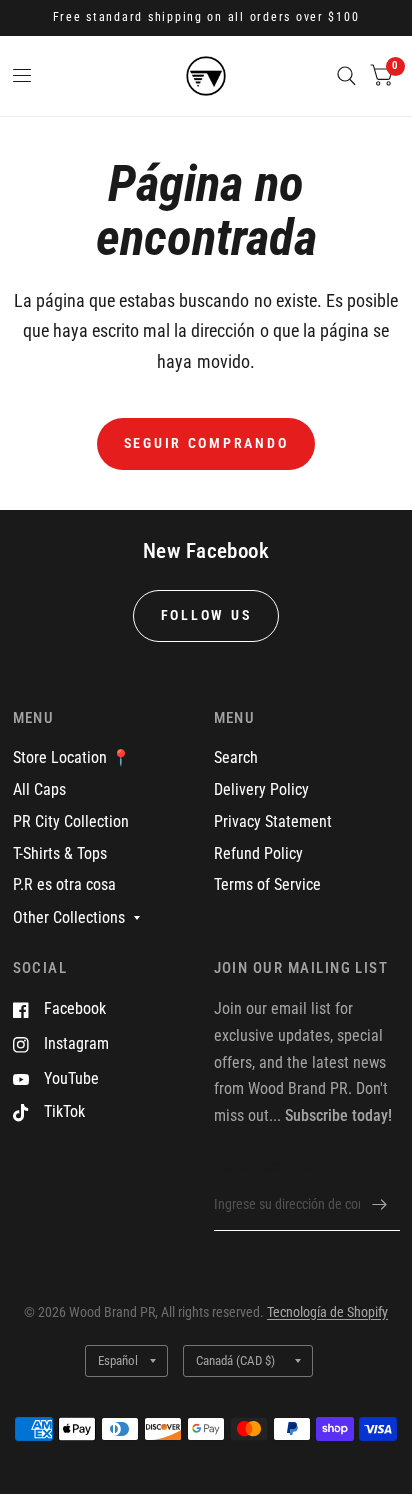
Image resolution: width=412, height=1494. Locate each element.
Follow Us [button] (206, 615)
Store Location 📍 (72, 757)
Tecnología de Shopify (327, 1312)
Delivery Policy (261, 789)
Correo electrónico (267, 1165)
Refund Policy (258, 853)
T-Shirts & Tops (60, 853)
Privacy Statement (273, 821)
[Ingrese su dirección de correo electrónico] (380, 1205)
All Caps (39, 789)
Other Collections (69, 917)
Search (236, 757)
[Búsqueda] (346, 76)
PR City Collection (71, 821)
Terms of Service (267, 884)
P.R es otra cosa (64, 884)
